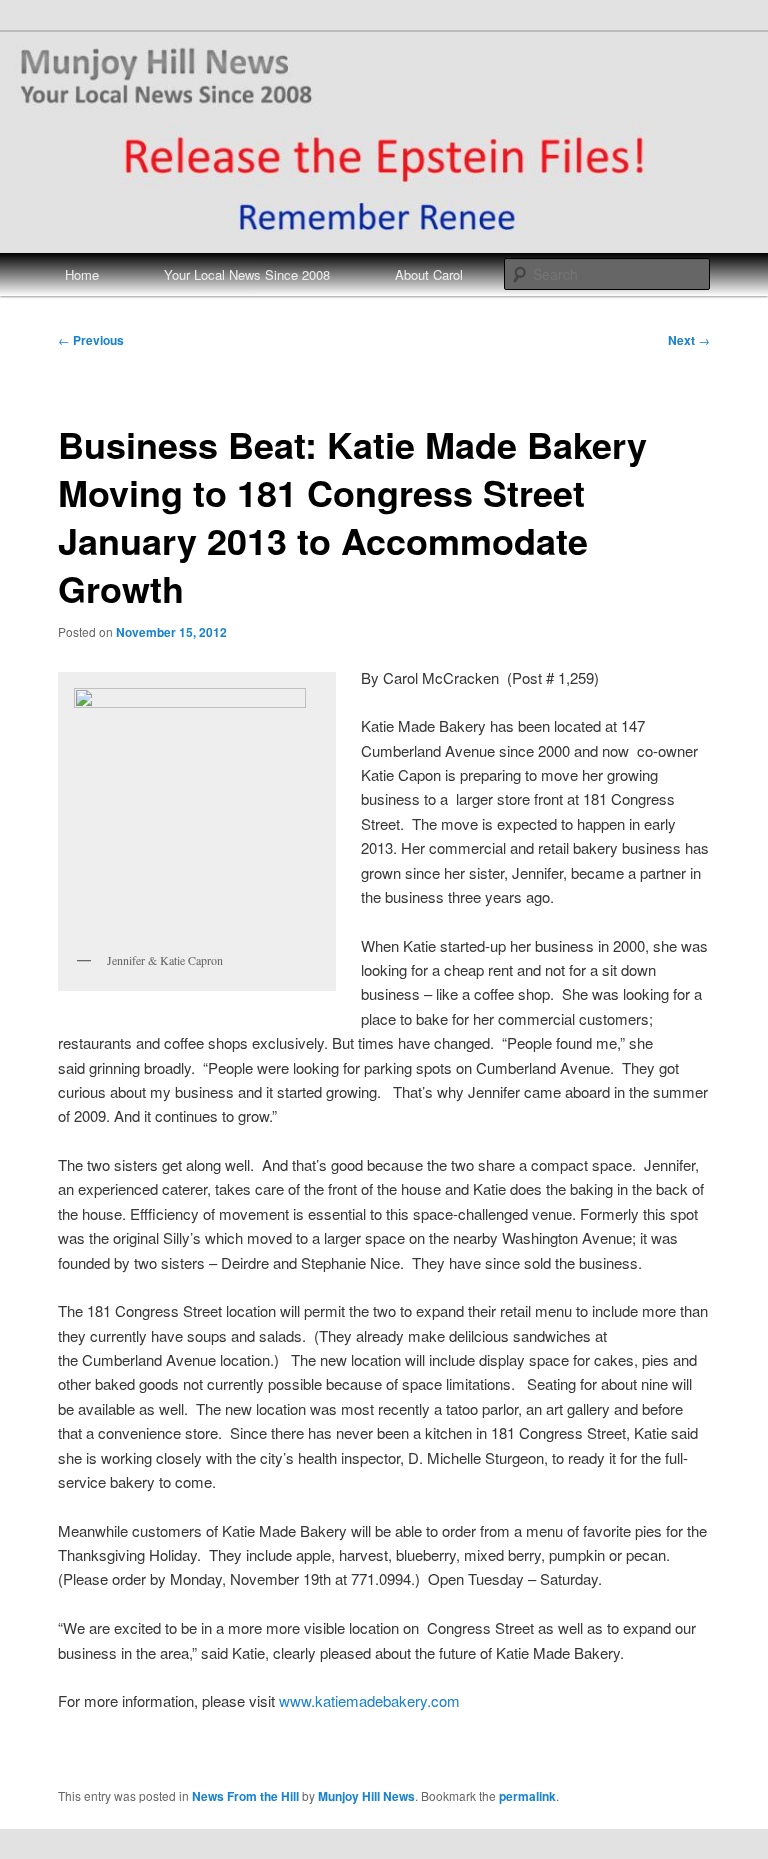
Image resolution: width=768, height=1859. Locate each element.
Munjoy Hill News (366, 1796)
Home (82, 274)
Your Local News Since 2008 (247, 274)
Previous (91, 340)
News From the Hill (245, 1796)
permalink (527, 1796)
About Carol (429, 274)
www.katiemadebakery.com (369, 1700)
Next (689, 340)
